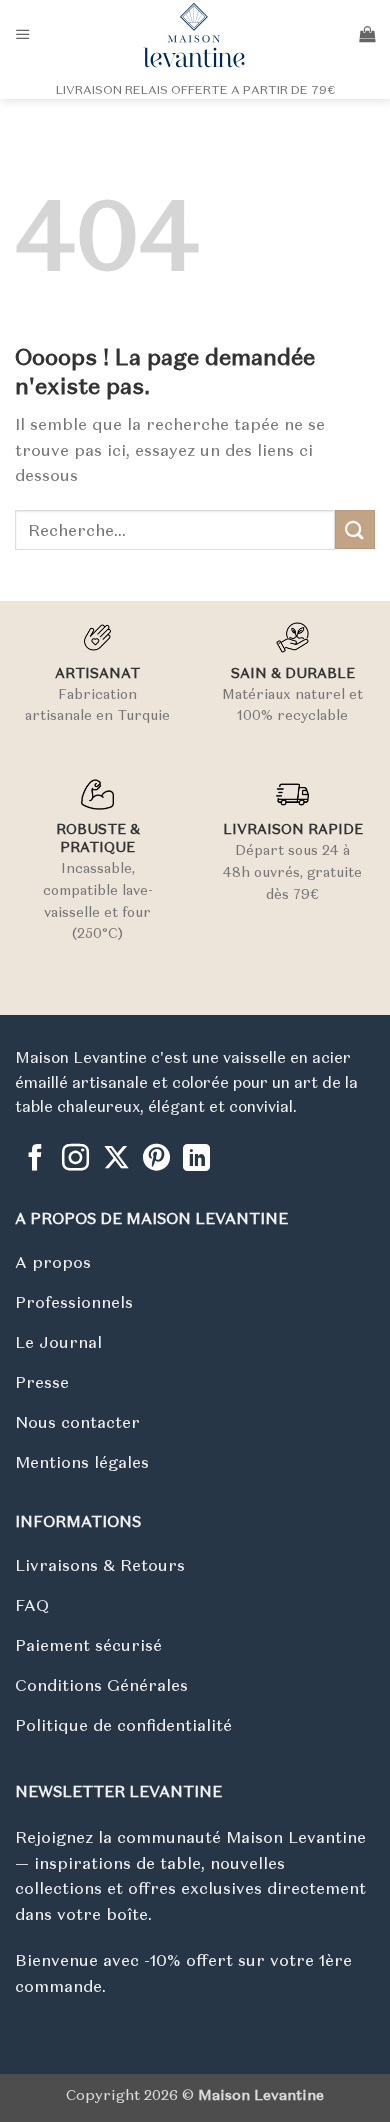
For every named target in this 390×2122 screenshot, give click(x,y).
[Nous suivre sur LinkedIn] (196, 1160)
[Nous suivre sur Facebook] (35, 1160)
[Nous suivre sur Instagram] (75, 1160)
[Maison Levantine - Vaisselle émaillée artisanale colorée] (195, 35)
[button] (23, 34)
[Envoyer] (355, 529)
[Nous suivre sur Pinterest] (156, 1160)
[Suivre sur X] (116, 1160)
